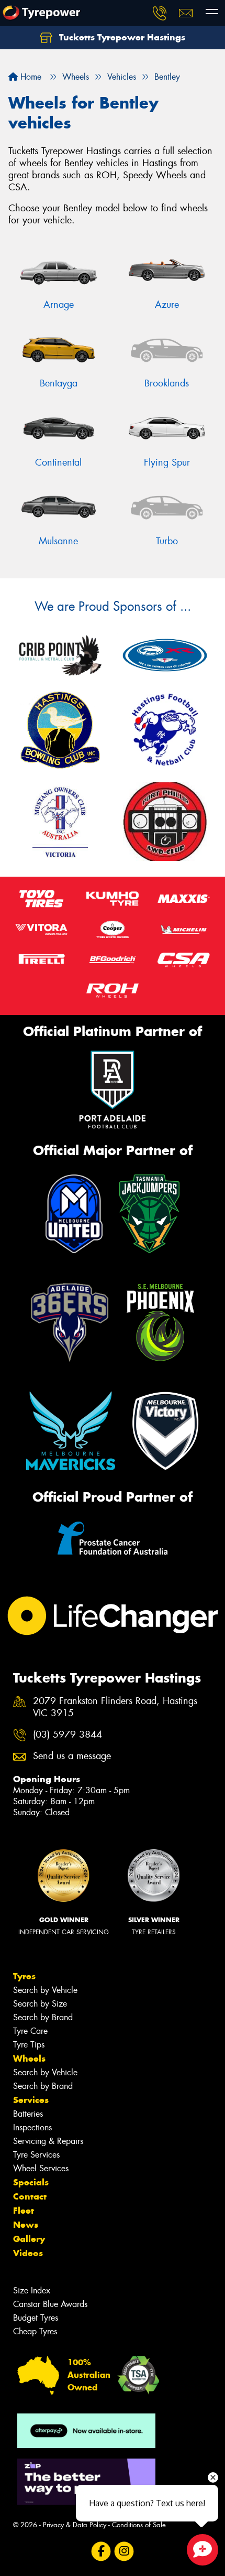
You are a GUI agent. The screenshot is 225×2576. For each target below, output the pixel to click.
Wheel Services (41, 2168)
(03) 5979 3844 (67, 1735)
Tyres (24, 1976)
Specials (31, 2182)
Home (30, 77)
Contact (30, 2196)
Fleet (24, 2211)
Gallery (29, 2239)
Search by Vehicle (45, 1990)
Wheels (29, 2058)
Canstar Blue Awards (50, 2304)
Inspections (32, 2127)
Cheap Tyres (35, 2331)
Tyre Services (36, 2155)
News (26, 2225)
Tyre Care (30, 2031)
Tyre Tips (29, 2045)
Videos (28, 2253)
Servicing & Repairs (48, 2141)
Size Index (32, 2291)
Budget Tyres (36, 2318)
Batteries (28, 2114)
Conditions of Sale (139, 2525)
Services (31, 2100)
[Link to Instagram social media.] (124, 2552)
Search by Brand (43, 2017)
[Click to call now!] (160, 13)
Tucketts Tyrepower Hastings (121, 37)
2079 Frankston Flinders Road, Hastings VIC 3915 (115, 1707)
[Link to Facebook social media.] (101, 2552)
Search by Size (40, 2004)
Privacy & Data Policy (75, 2525)
